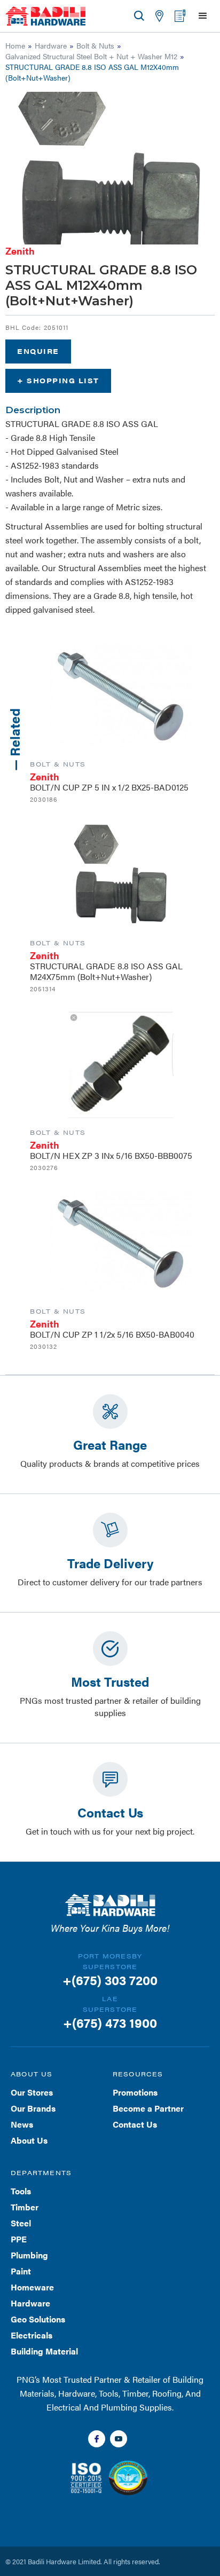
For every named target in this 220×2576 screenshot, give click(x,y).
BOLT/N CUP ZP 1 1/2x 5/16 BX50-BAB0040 (112, 1334)
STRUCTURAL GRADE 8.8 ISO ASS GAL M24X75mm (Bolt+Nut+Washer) (106, 971)
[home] (45, 16)
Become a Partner (148, 2108)
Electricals (32, 2335)
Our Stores (32, 2092)
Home (15, 45)
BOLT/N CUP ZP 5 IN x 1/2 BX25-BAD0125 (109, 787)
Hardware (51, 45)
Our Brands (33, 2108)
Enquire (38, 351)
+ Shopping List (58, 380)
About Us (29, 2140)
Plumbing (29, 2255)
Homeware (32, 2287)
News (22, 2124)
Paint (21, 2271)
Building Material (44, 2351)
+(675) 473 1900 (110, 2022)
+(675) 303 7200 (110, 1980)
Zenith (20, 251)
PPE (19, 2239)
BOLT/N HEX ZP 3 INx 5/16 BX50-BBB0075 (111, 1155)
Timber (25, 2207)
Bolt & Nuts (95, 45)
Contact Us (135, 2124)
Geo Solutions (38, 2319)
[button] (203, 16)
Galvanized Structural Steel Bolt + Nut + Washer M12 (91, 56)
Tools (21, 2191)
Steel (21, 2223)
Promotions (135, 2092)
